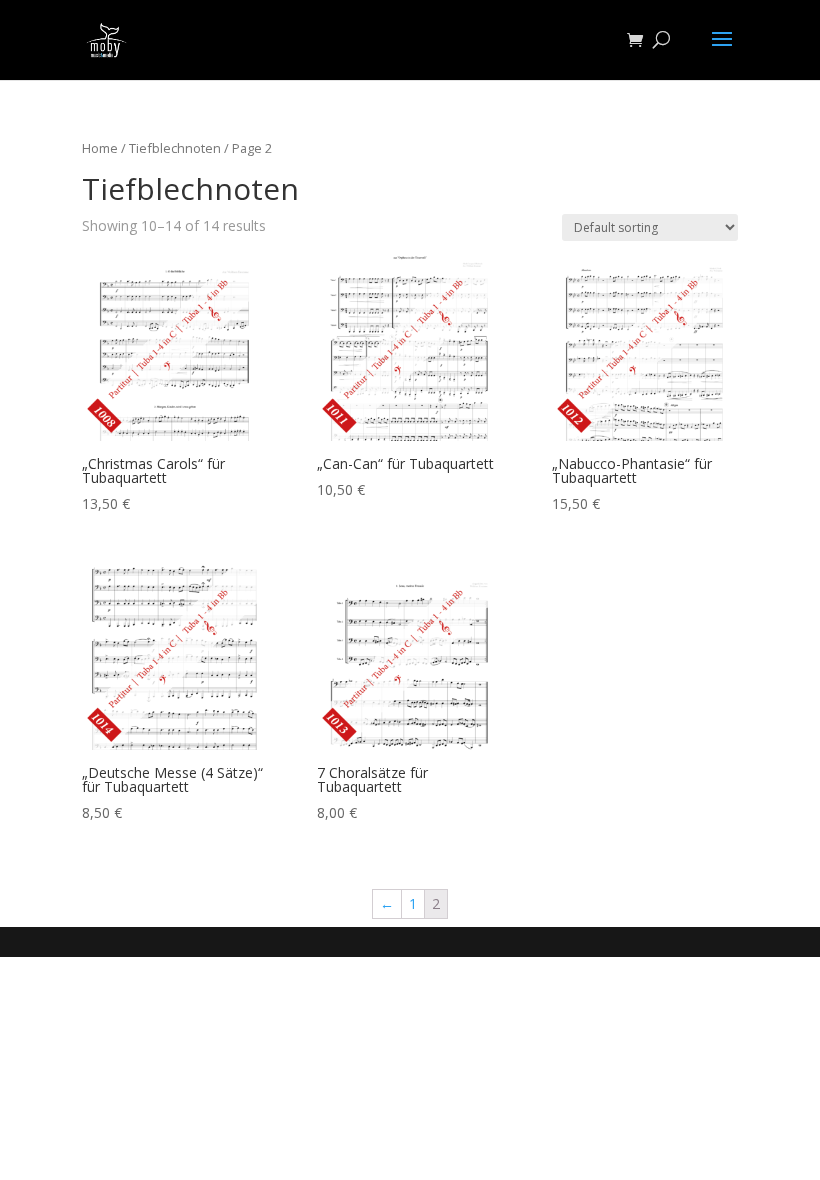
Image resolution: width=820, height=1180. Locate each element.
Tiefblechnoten (175, 148)
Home (100, 148)
